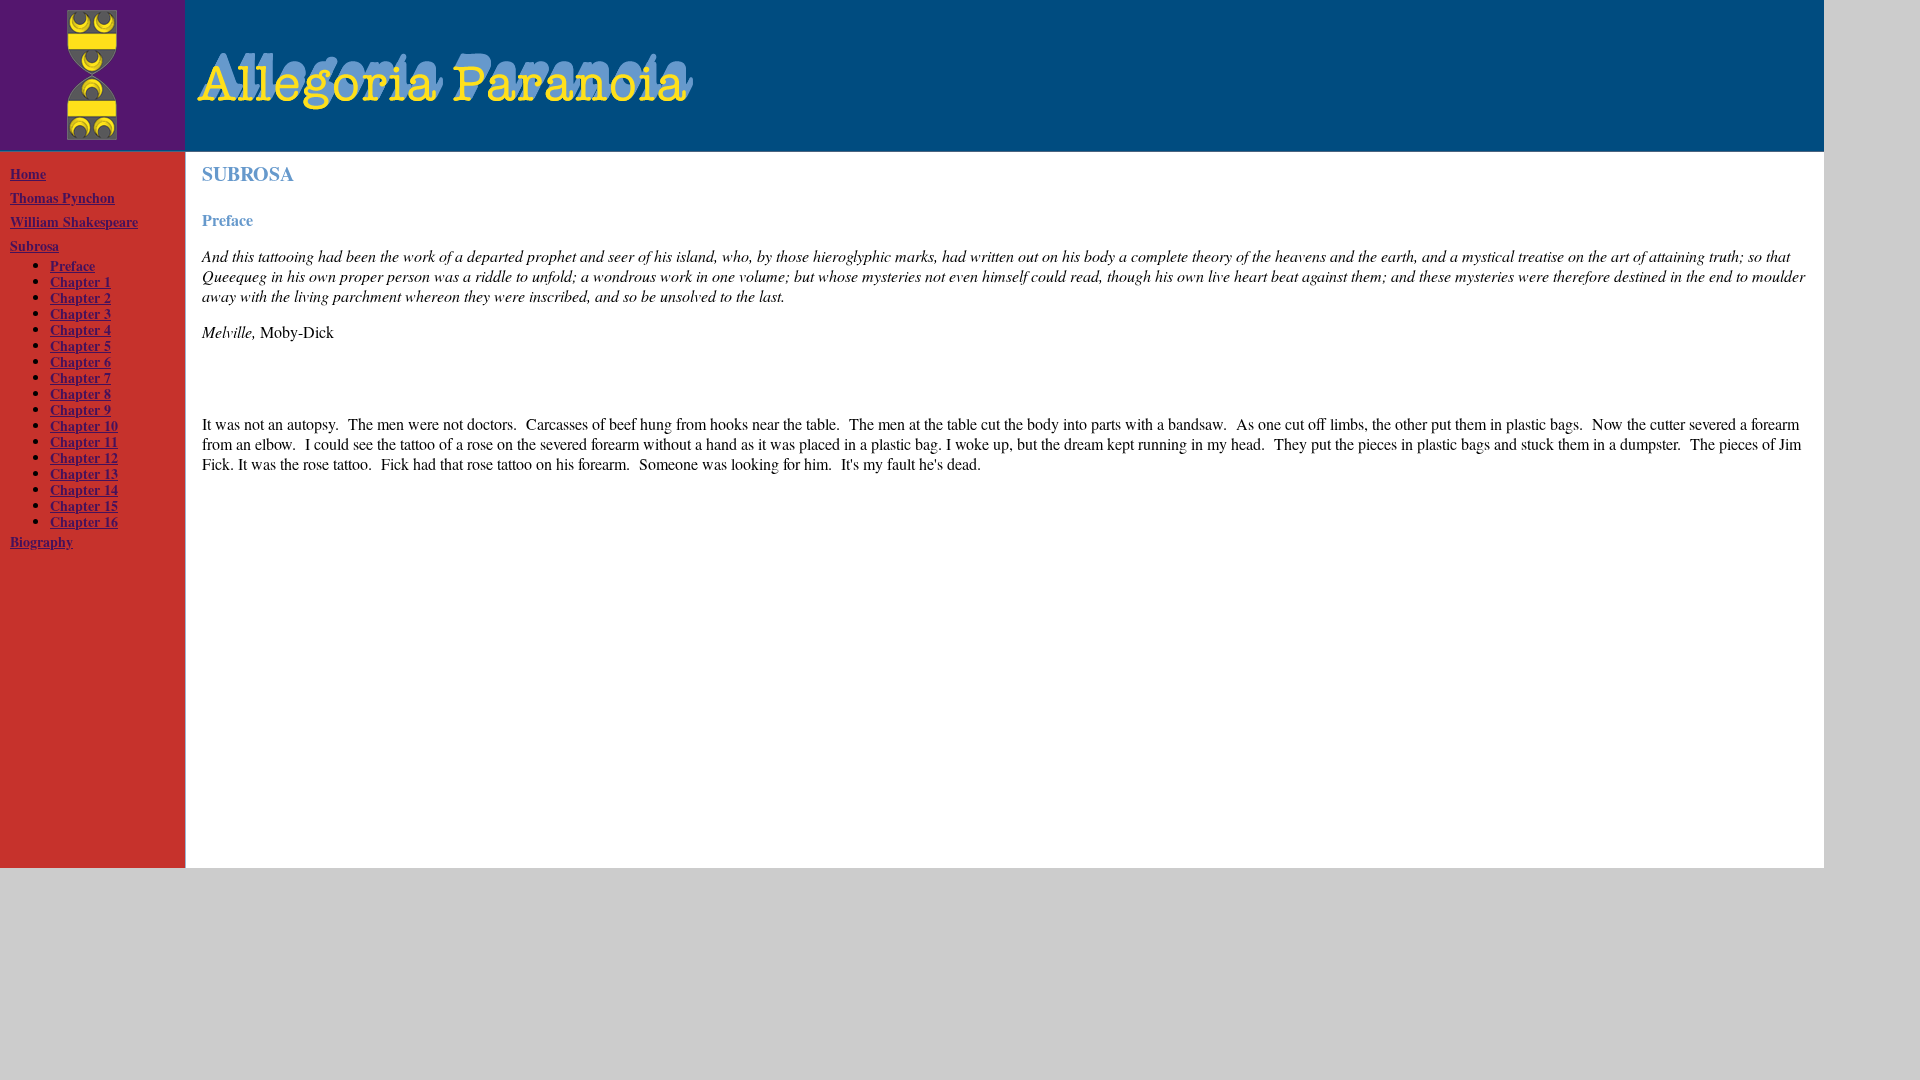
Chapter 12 (84, 457)
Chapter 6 (80, 361)
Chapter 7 (80, 377)
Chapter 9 (80, 409)
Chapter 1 (80, 281)
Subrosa (34, 245)
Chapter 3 (80, 313)
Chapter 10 (84, 425)
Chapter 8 (80, 393)
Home (28, 173)
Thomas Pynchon (62, 197)
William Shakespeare (74, 221)
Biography (41, 541)
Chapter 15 (84, 505)
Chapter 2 (80, 297)
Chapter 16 (84, 521)
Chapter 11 (84, 441)
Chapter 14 (84, 489)
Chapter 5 (80, 345)
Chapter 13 (84, 473)
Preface (72, 265)
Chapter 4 (80, 329)
